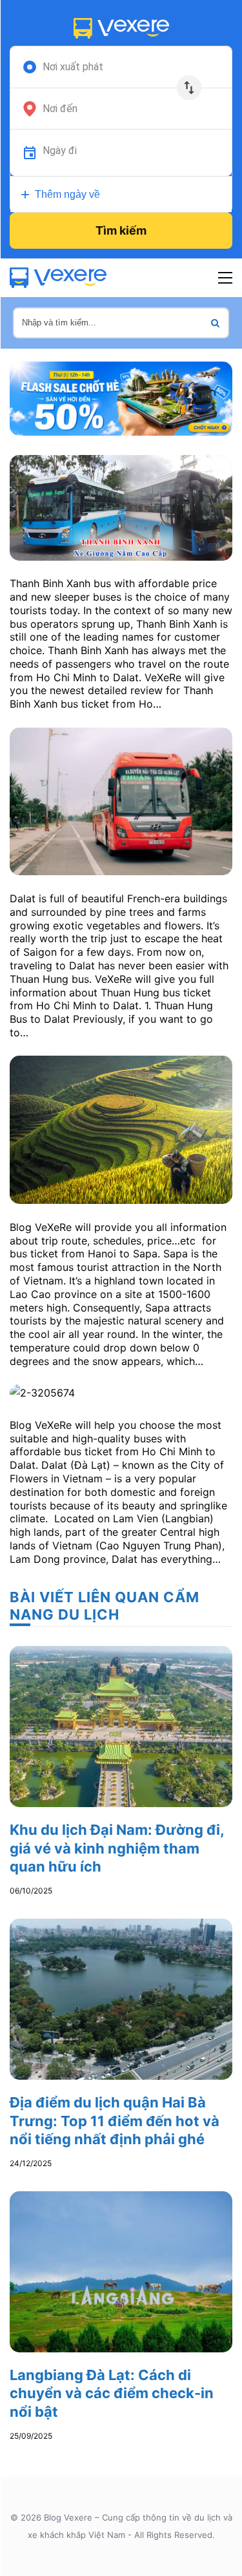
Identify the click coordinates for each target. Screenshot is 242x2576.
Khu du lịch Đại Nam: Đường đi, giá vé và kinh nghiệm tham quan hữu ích (117, 1848)
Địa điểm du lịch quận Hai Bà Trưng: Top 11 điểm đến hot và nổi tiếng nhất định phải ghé (115, 2121)
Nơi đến (60, 109)
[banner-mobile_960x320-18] (121, 397)
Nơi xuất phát (73, 67)
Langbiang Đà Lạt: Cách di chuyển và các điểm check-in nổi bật (112, 2393)
